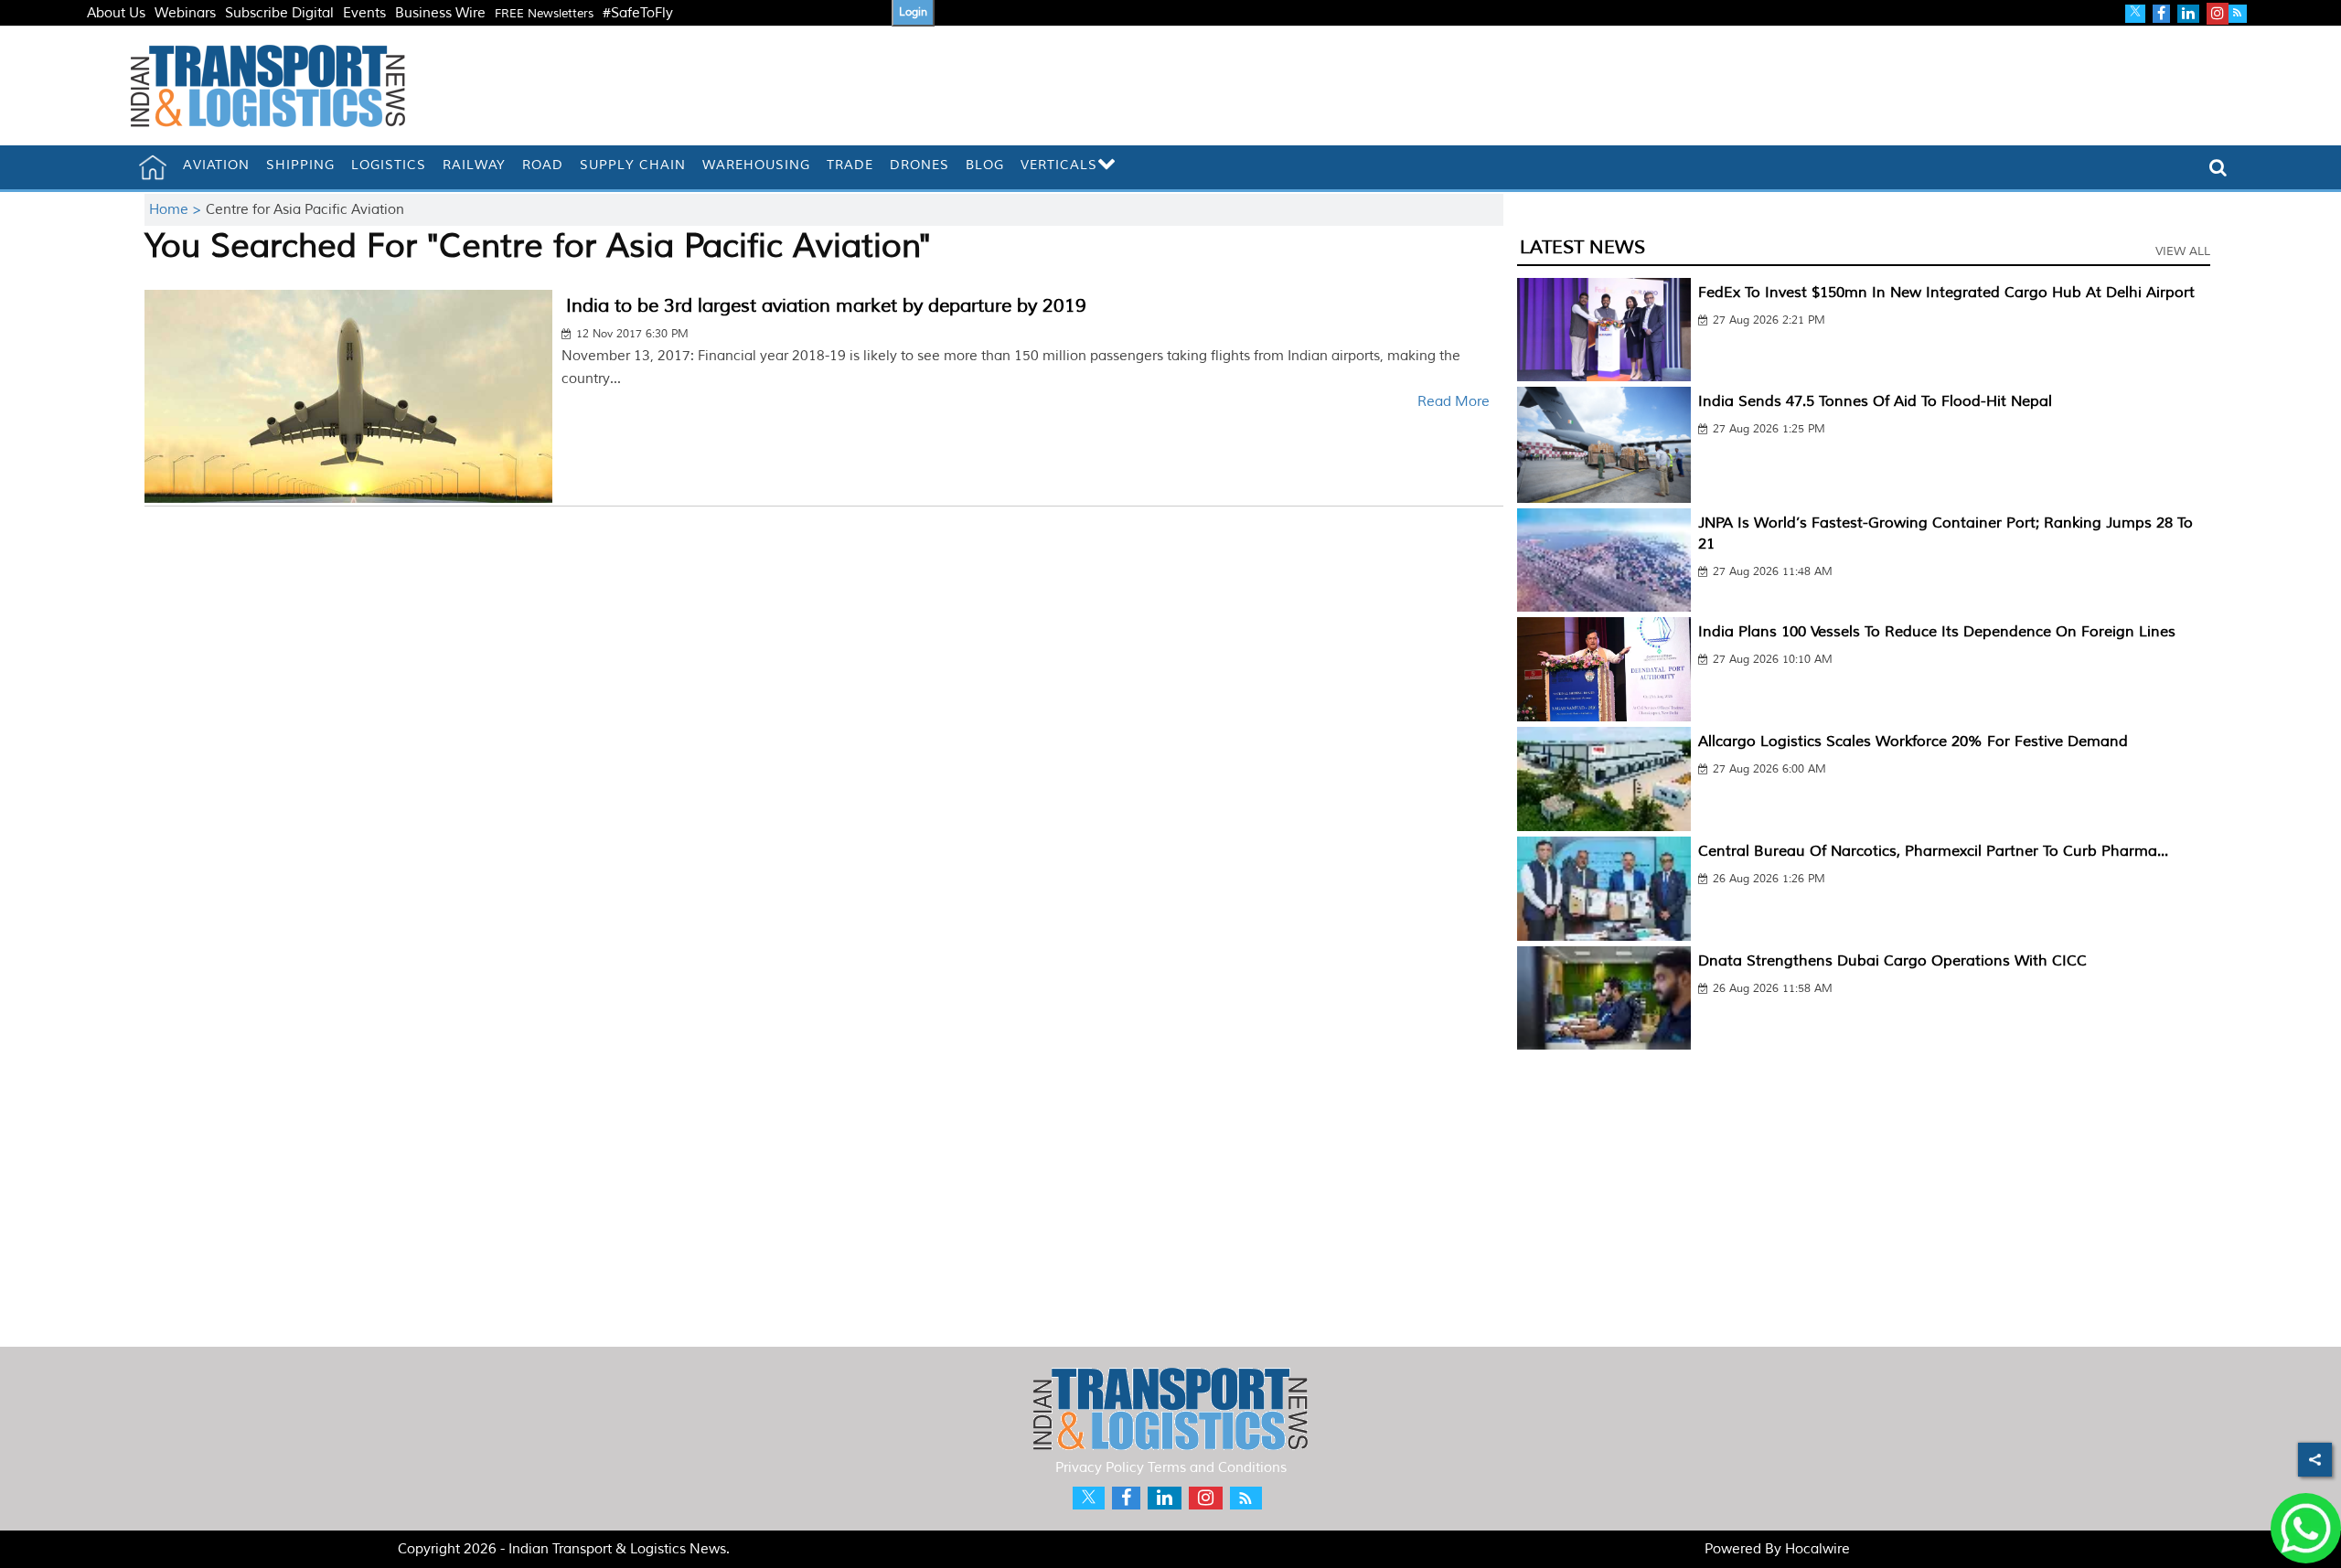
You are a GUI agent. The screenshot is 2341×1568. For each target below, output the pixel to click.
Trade (850, 165)
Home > (177, 210)
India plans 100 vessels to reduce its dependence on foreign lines (1937, 632)
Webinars (185, 13)
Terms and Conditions (1217, 1468)
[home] (153, 167)
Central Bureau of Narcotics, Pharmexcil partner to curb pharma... (1933, 851)
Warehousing (756, 165)
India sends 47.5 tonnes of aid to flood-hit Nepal (1875, 401)
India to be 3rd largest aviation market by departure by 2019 (826, 306)
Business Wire (440, 13)
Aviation (216, 165)
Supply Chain (633, 165)
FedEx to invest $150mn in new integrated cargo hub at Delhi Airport (1946, 293)
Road (543, 165)
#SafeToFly (638, 13)
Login (913, 12)
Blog (985, 165)
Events (364, 13)
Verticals (1059, 165)
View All (2183, 251)
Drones (919, 165)
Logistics (389, 165)
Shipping (300, 165)
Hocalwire (1817, 1549)
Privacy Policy (1100, 1468)
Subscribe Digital (279, 13)
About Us (116, 13)
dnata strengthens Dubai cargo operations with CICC (1892, 961)
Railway (474, 165)
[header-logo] (268, 85)
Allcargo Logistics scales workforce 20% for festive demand (1913, 741)
